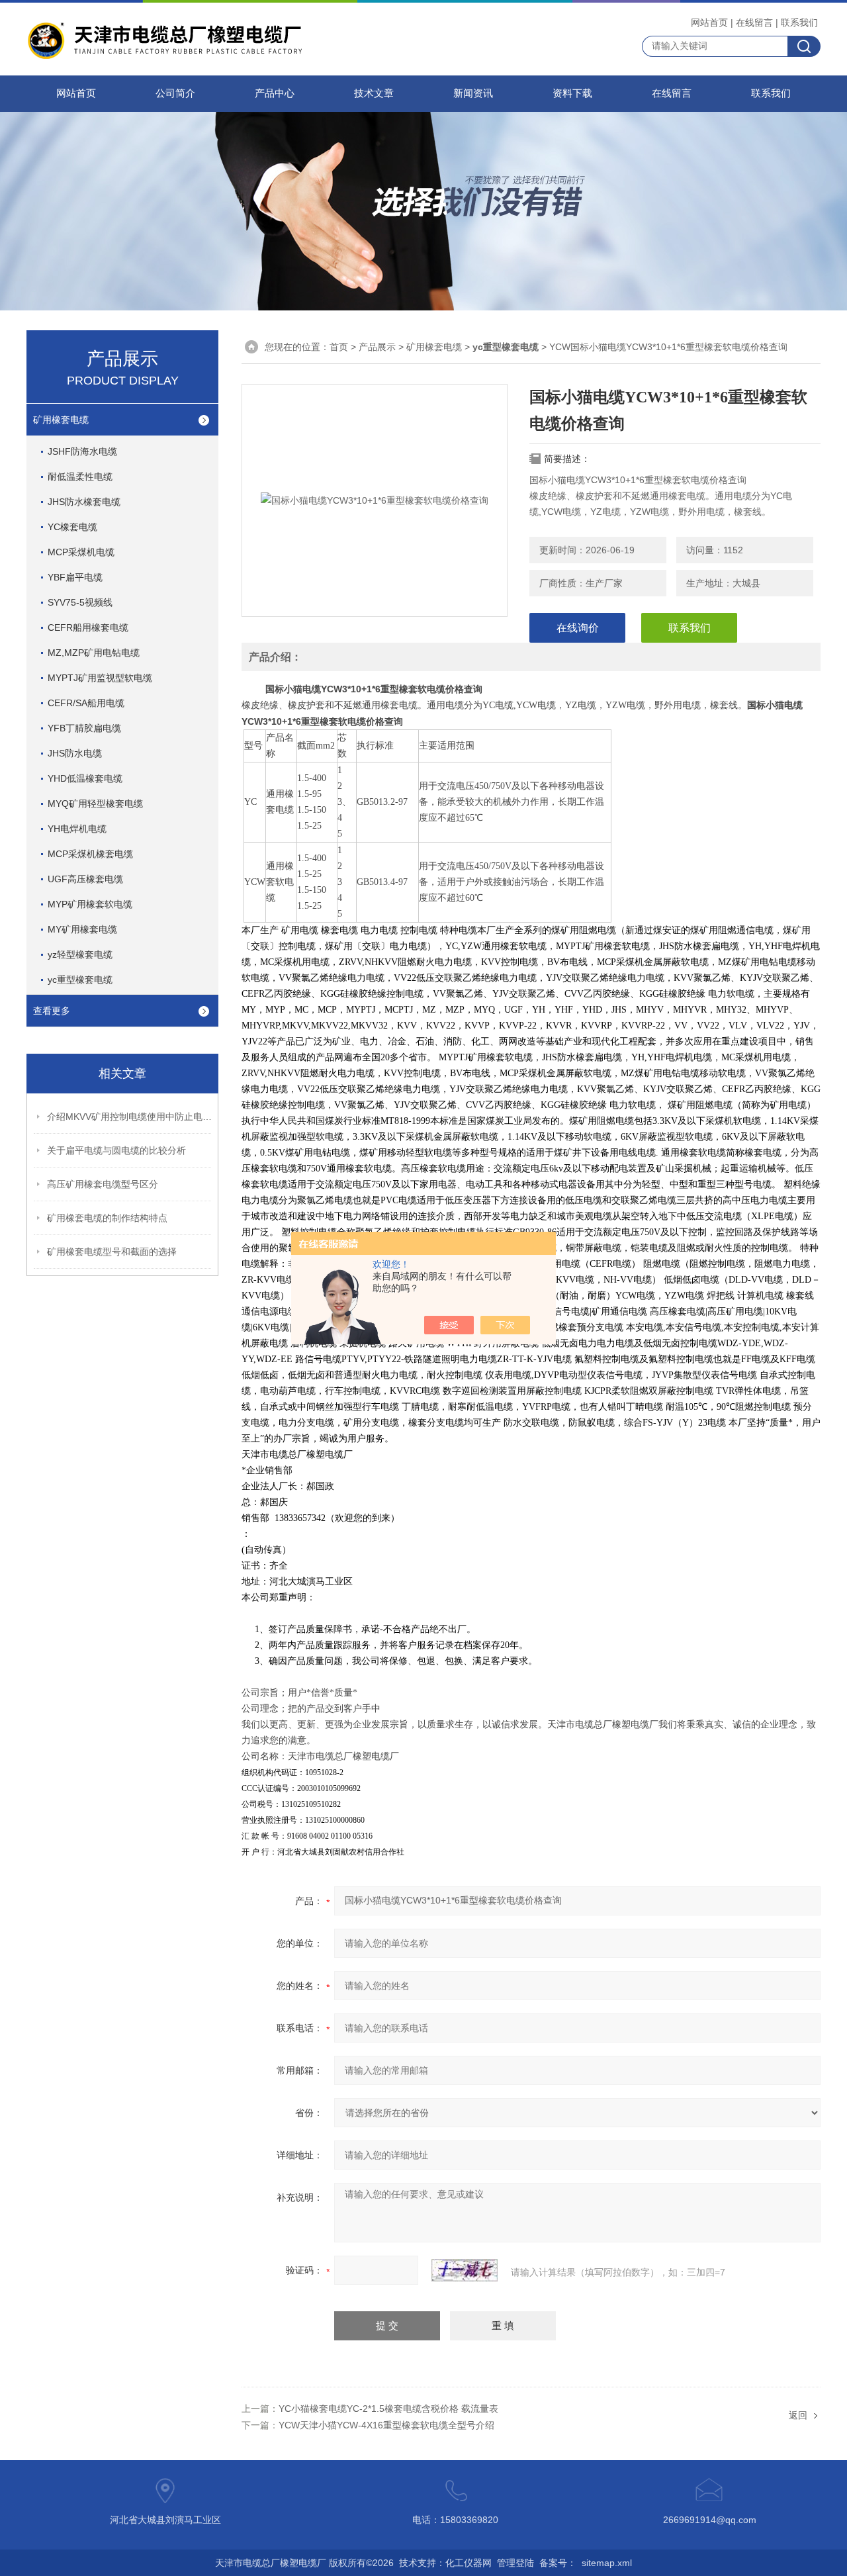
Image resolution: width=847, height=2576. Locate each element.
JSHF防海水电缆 (82, 451)
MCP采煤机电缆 (81, 552)
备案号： (558, 2563)
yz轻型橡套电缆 (80, 954)
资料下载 (572, 93)
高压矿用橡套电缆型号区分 (103, 1184)
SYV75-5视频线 (80, 602)
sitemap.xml (607, 2563)
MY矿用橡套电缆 (82, 929)
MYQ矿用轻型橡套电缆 (95, 804)
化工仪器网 (468, 2563)
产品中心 (275, 93)
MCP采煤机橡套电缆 (90, 854)
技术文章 (374, 93)
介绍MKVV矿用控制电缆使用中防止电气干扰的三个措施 (130, 1117)
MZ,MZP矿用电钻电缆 (94, 653)
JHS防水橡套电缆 (84, 502)
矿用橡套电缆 (61, 420)
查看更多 (52, 1011)
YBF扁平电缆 (75, 577)
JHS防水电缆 (75, 753)
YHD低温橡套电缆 (85, 778)
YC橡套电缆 (72, 527)
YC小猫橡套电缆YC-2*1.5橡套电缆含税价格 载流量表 (388, 2409)
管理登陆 (515, 2563)
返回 (798, 2415)
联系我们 (799, 23)
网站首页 (709, 23)
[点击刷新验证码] (465, 2270)
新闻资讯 (473, 93)
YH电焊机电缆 (77, 829)
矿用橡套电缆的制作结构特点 (107, 1218)
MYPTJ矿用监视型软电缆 (100, 678)
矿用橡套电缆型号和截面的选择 (112, 1252)
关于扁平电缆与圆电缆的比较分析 (116, 1150)
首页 (339, 347)
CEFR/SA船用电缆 (86, 703)
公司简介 (175, 93)
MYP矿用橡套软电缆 (90, 904)
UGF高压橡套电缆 (85, 879)
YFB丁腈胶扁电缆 (84, 728)
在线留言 (754, 23)
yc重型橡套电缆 (80, 980)
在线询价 (578, 628)
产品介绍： (275, 657)
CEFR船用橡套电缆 (88, 627)
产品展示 (377, 347)
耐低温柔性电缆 (80, 477)
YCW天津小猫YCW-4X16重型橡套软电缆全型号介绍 (386, 2425)
